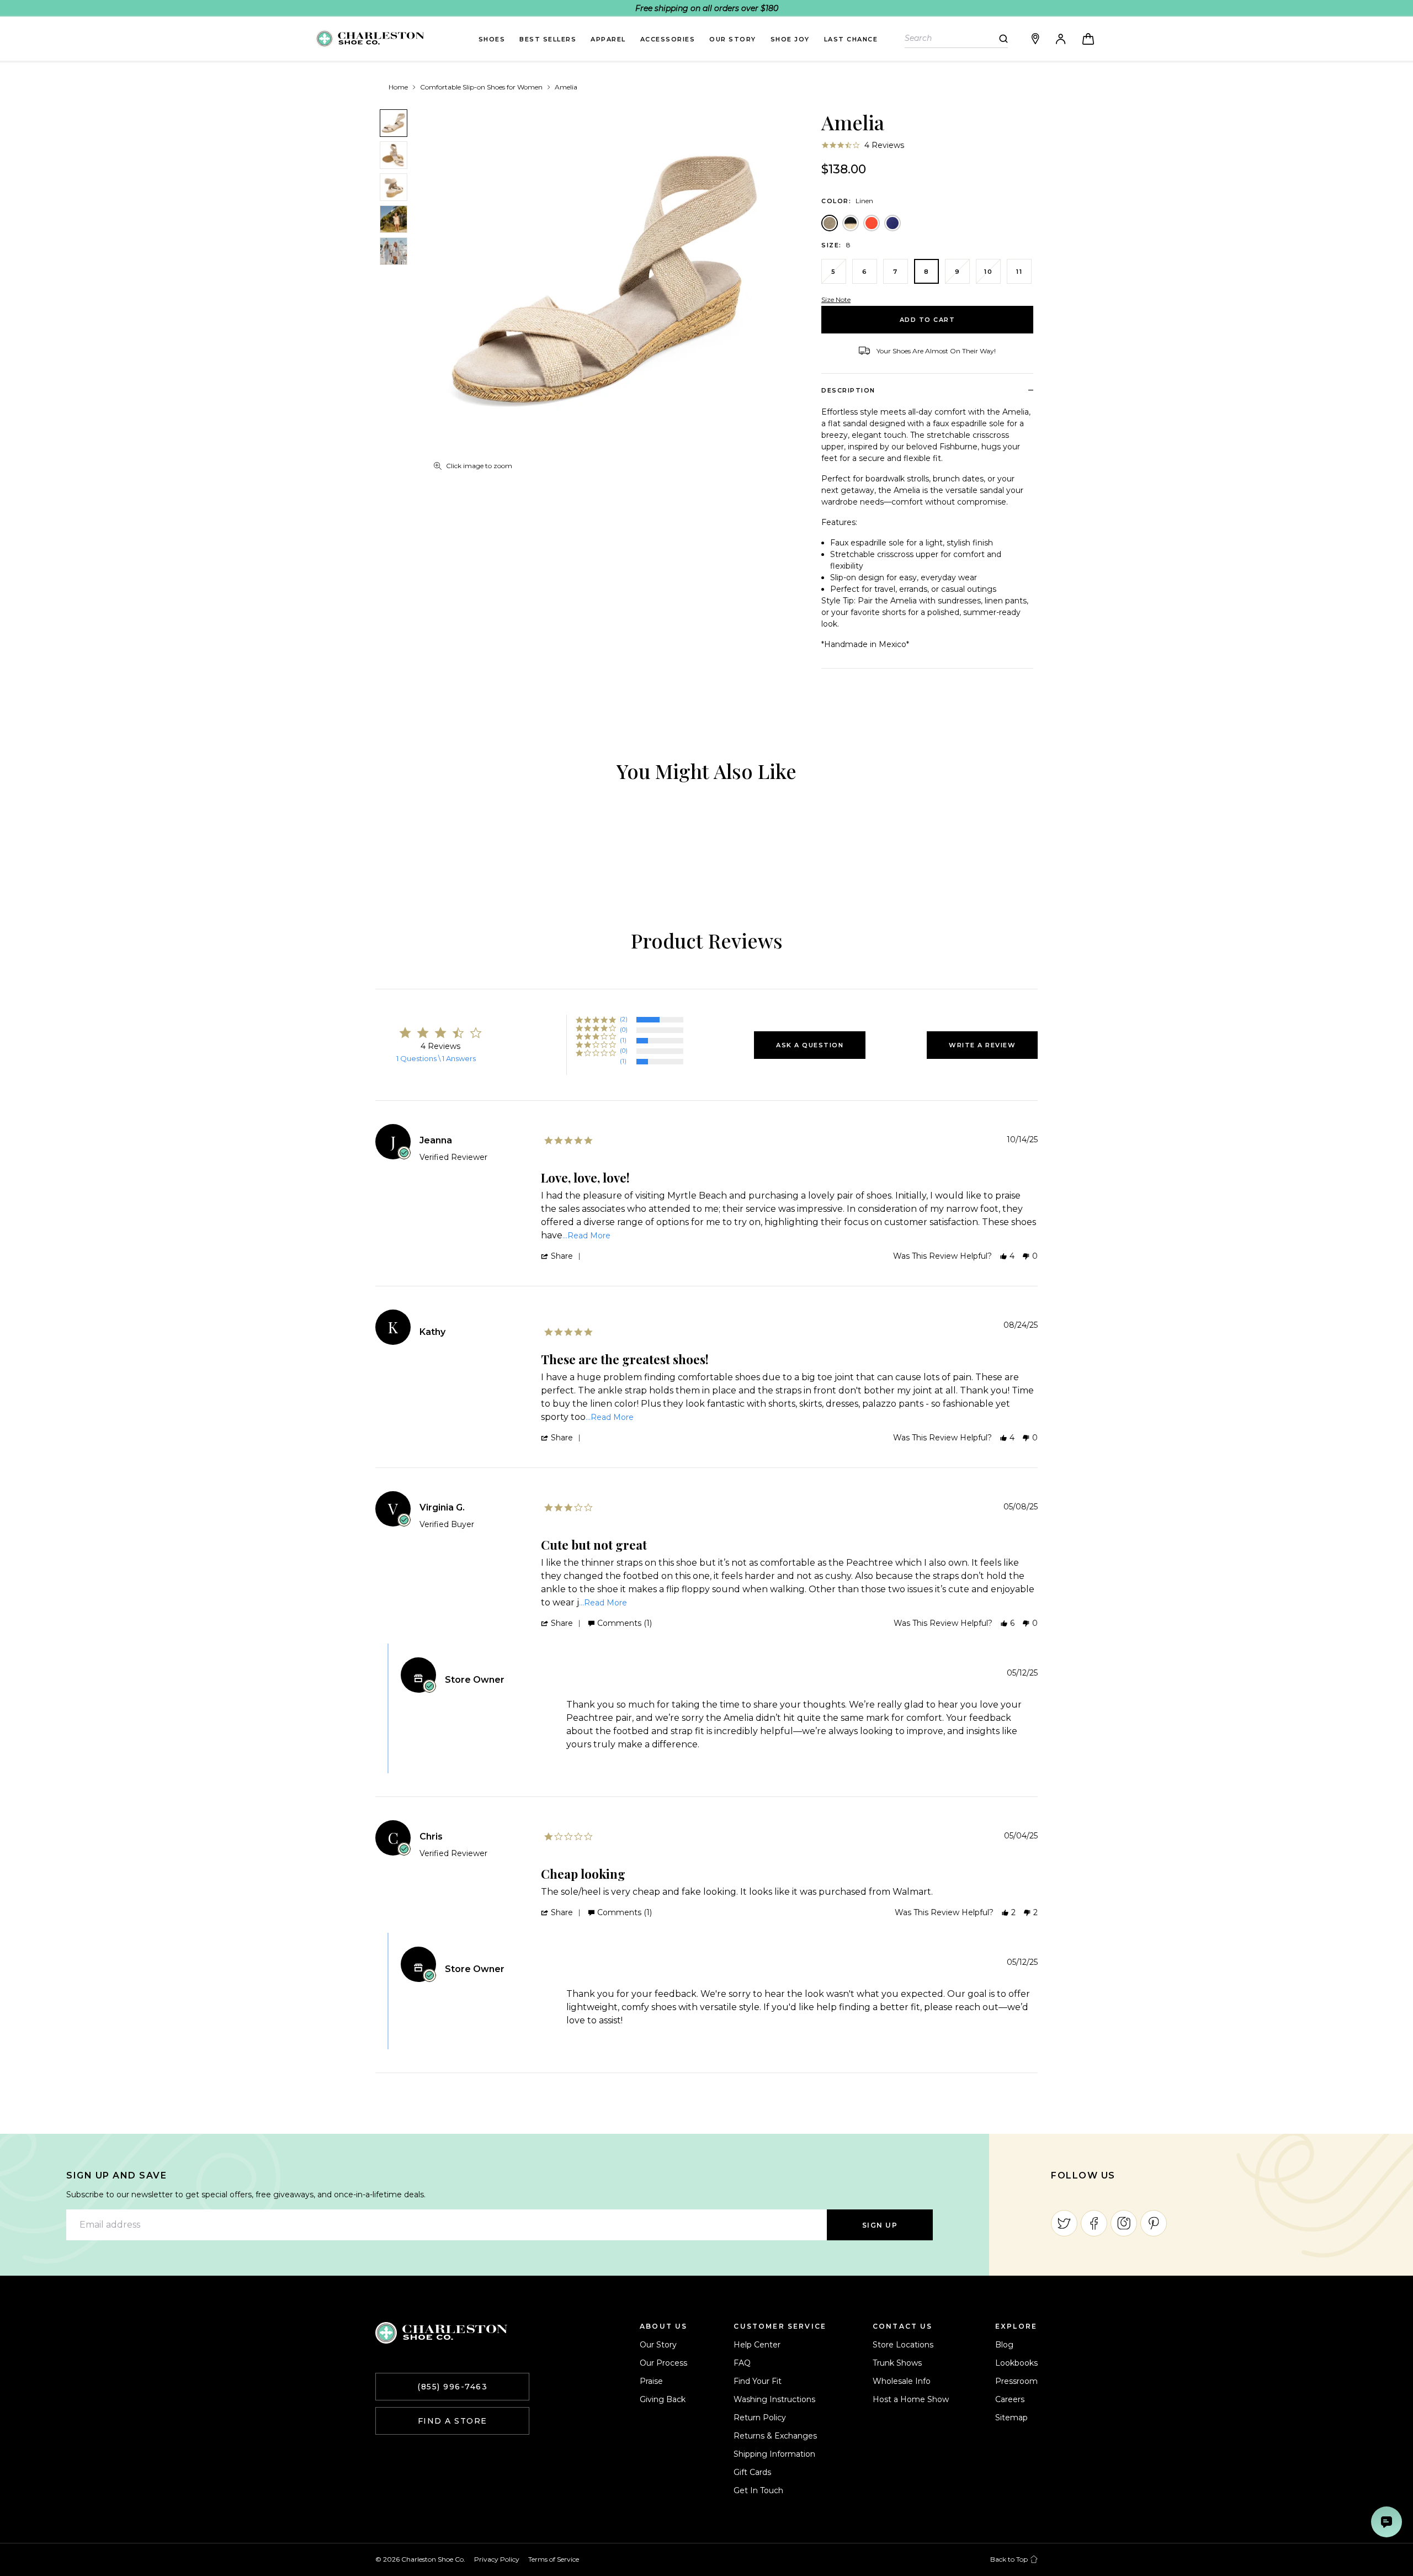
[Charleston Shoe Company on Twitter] (1064, 2223)
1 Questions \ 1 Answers (436, 1058)
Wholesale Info (902, 2381)
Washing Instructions (774, 2399)
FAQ (742, 2363)
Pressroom (1016, 2381)
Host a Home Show (911, 2399)
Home (398, 87)
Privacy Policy (497, 2559)
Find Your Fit (758, 2381)
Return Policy (760, 2418)
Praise (651, 2381)
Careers (1010, 2399)
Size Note (836, 300)
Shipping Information (774, 2454)
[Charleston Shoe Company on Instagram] (1124, 2223)
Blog (1004, 2345)
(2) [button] (624, 1019)
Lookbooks (1016, 2363)
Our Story (658, 2345)
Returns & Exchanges (775, 2436)
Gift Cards (752, 2472)
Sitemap (1011, 2418)
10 (988, 272)
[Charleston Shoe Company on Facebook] (1094, 2223)
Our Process (663, 2363)
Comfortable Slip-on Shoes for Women (481, 87)
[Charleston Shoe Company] (441, 2333)
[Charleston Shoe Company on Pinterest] (1154, 2223)
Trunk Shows (897, 2363)
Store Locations (903, 2345)
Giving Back (663, 2399)
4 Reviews (884, 145)
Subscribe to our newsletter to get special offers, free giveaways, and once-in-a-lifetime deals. (246, 2195)
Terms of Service (554, 2559)
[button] (810, 1045)
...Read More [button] (586, 1236)
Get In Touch (758, 2490)
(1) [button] (623, 1040)
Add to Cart (928, 320)
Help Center (757, 2345)
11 (1019, 272)
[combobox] (952, 38)
